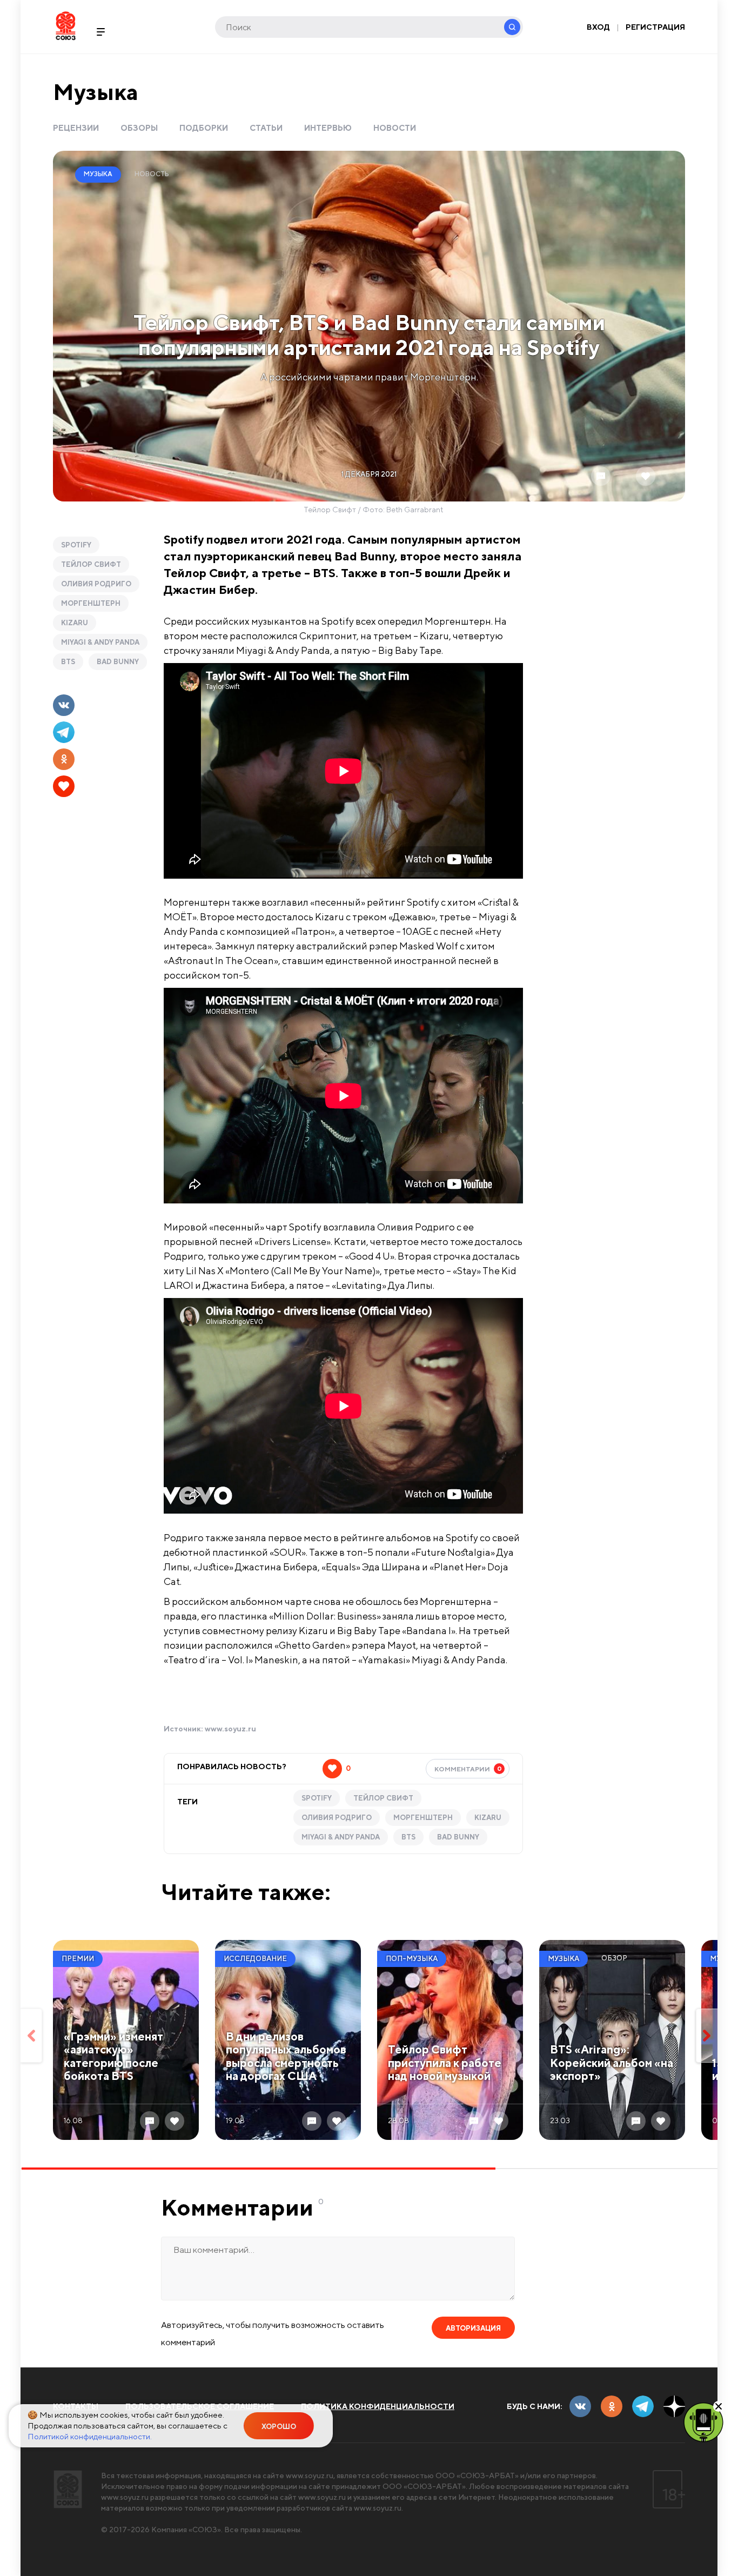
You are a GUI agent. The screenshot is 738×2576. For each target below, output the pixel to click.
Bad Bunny (118, 662)
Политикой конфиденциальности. (90, 2436)
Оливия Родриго (96, 584)
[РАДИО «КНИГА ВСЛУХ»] (703, 2421)
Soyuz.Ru (66, 26)
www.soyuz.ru (230, 1729)
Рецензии (76, 128)
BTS (68, 662)
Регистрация (655, 27)
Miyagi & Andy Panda (100, 642)
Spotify (76, 545)
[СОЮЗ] (68, 2489)
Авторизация (473, 2328)
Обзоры (139, 128)
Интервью (328, 128)
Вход (598, 27)
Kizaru (75, 623)
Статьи (266, 128)
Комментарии (468, 1769)
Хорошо (279, 2427)
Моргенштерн (91, 603)
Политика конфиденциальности (378, 2406)
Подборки (204, 128)
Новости (395, 128)
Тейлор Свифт (91, 564)
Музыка (96, 92)
